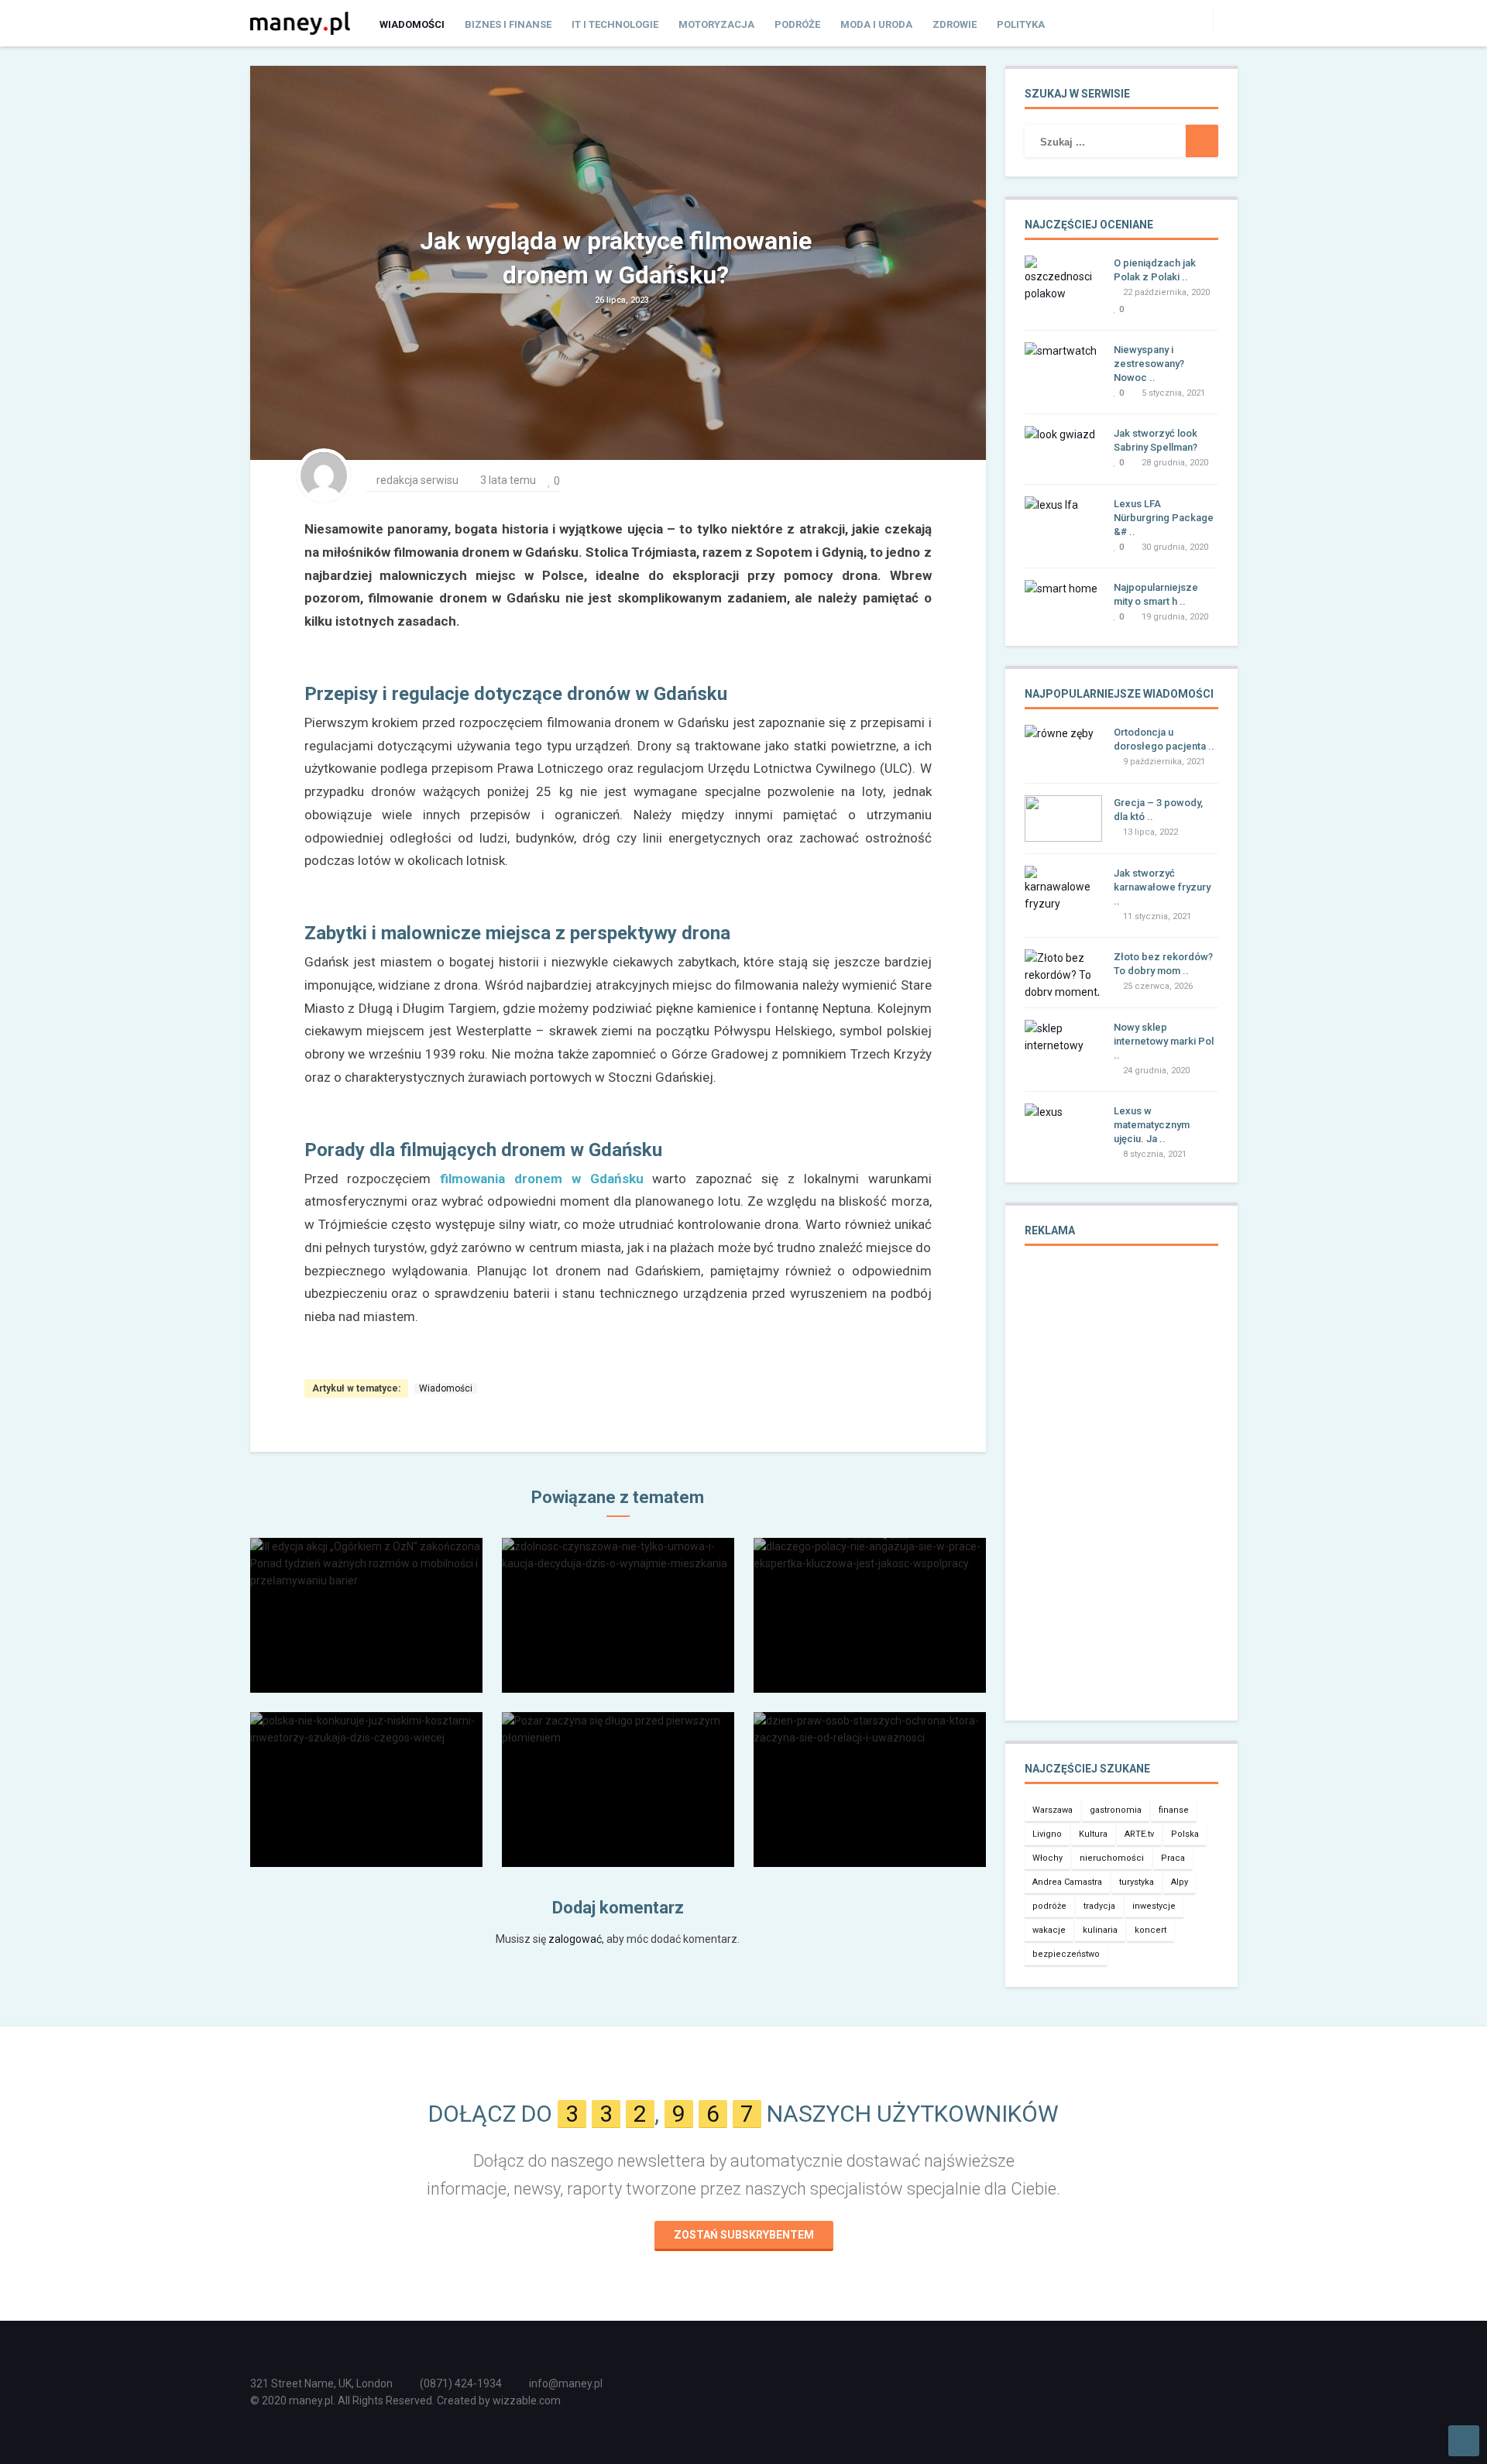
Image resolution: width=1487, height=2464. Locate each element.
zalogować (575, 1939)
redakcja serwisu (417, 480)
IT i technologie (615, 24)
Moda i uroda (876, 24)
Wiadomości (412, 24)
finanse (1174, 1810)
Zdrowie (955, 24)
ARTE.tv (1139, 1834)
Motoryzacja (716, 24)
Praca (1173, 1858)
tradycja (1099, 1906)
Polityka (1021, 24)
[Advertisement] (1121, 1494)
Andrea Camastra (1067, 1882)
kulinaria (1100, 1930)
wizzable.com (527, 2401)
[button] (1225, 22)
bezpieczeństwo (1066, 1954)
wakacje (1049, 1930)
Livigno (1047, 1834)
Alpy (1180, 1882)
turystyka (1137, 1882)
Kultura (1093, 1834)
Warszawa (1053, 1810)
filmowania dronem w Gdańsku (541, 1179)
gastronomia (1116, 1810)
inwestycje (1154, 1906)
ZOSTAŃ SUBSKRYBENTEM (744, 2235)
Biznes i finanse (508, 24)
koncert (1150, 1930)
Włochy (1047, 1858)
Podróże (797, 24)
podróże (1049, 1906)
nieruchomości (1112, 1858)
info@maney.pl (566, 2383)
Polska (1185, 1834)
